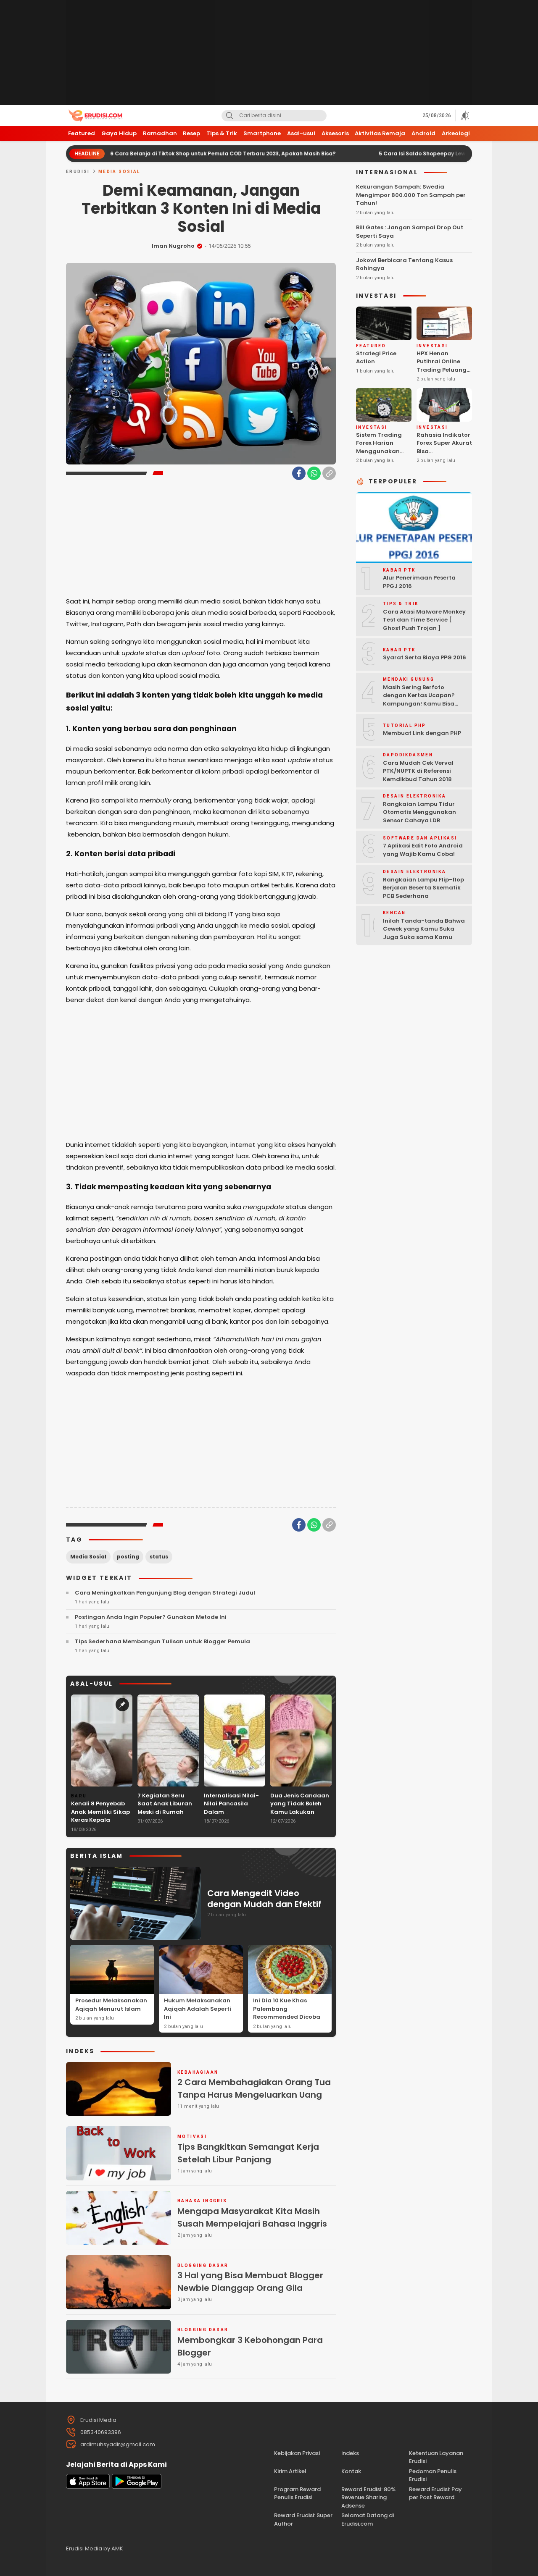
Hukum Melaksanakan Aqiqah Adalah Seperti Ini (198, 2009)
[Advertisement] (269, 52)
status (159, 1557)
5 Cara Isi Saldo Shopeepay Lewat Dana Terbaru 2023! (384, 153)
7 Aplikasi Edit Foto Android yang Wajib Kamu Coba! (423, 850)
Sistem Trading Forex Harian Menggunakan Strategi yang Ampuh (379, 451)
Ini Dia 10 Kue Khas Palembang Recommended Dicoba (287, 2009)
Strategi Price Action (376, 358)
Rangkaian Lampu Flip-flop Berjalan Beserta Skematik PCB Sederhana (423, 888)
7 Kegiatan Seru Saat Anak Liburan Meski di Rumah (165, 1804)
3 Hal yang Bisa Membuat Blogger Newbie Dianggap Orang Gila (250, 2282)
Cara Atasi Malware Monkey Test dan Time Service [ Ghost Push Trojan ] (424, 620)
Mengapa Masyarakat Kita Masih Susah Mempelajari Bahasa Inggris (252, 2217)
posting (128, 1557)
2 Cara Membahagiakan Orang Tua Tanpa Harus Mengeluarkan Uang (254, 2088)
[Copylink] (329, 473)
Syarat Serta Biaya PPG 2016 (425, 657)
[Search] (229, 116)
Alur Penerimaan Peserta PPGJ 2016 (419, 582)
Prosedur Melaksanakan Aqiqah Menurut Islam (111, 2005)
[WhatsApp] (314, 473)
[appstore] (88, 2487)
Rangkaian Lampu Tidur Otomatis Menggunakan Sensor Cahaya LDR (419, 812)
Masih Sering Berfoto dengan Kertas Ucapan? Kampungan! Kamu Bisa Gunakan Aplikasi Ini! (419, 700)
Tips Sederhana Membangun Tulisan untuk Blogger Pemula (162, 1641)
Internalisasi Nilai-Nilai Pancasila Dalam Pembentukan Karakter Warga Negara (231, 1816)
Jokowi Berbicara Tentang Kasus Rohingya (404, 264)
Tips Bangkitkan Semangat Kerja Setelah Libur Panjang (248, 2153)
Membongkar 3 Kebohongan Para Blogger (250, 2346)
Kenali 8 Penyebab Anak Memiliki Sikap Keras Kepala (100, 1812)
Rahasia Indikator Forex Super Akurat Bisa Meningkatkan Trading (444, 451)
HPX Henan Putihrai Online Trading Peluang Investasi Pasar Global (442, 370)
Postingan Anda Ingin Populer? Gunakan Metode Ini (151, 1617)
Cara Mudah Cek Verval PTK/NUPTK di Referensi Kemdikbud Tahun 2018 (418, 771)
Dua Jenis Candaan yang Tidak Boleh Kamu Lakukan (300, 1804)
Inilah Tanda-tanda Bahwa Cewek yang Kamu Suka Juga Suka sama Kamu (424, 929)
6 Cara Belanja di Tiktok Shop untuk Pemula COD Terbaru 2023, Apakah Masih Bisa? (154, 153)
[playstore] (137, 2487)
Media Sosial (119, 172)
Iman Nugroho (173, 246)
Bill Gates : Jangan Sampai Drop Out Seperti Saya (410, 232)
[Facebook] (299, 473)
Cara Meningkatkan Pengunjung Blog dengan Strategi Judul (165, 1593)
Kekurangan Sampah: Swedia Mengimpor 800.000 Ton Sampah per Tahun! (411, 195)
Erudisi (78, 172)
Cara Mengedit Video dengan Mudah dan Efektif (264, 1899)
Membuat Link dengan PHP (422, 733)
